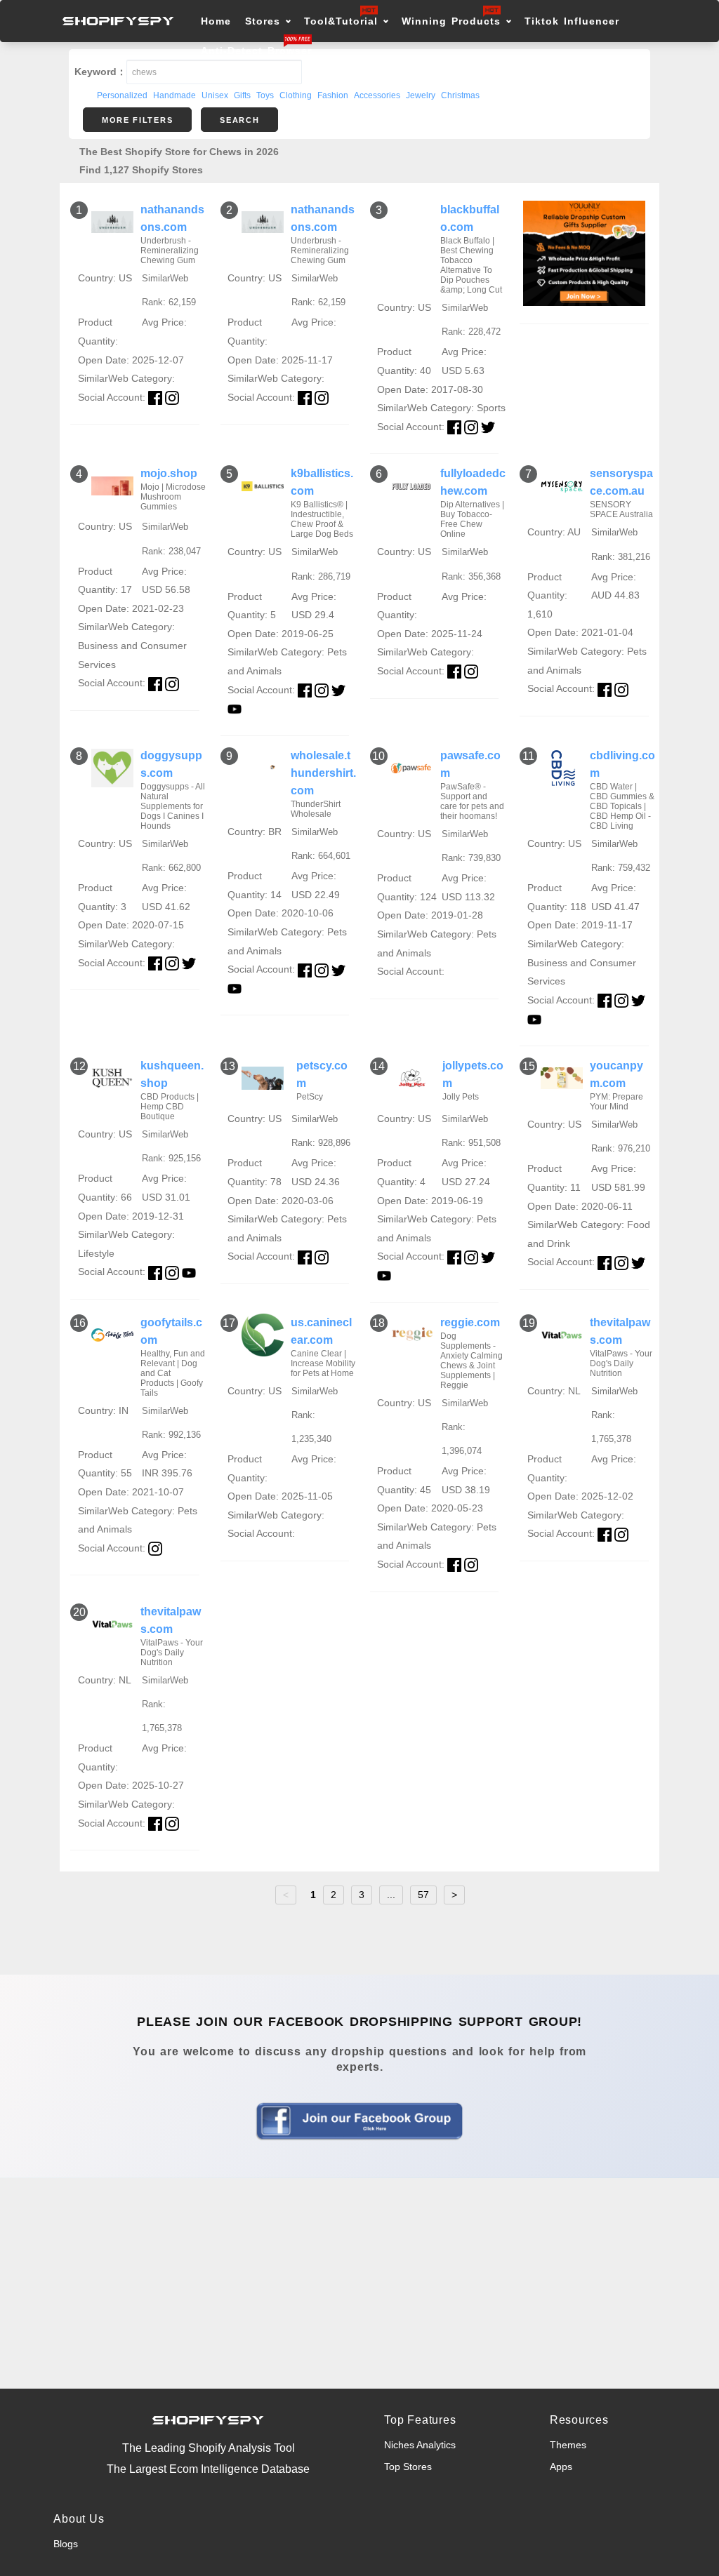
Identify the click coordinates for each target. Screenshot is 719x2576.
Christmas (460, 95)
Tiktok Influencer (572, 21)
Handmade (174, 95)
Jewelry (421, 95)
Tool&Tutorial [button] (341, 21)
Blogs (66, 2544)
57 (423, 1895)
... (391, 1895)
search (239, 120)
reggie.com (470, 1322)
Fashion (333, 95)
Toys (265, 95)
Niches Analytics (420, 2445)
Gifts (242, 95)
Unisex (215, 95)
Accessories (377, 95)
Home (216, 21)
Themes (568, 2445)
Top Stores (408, 2467)
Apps (561, 2467)
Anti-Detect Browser (256, 51)
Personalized (122, 95)
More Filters (137, 120)
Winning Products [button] (451, 21)
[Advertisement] (359, 2283)
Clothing (296, 95)
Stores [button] (265, 21)
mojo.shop (169, 473)
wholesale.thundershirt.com (323, 773)
